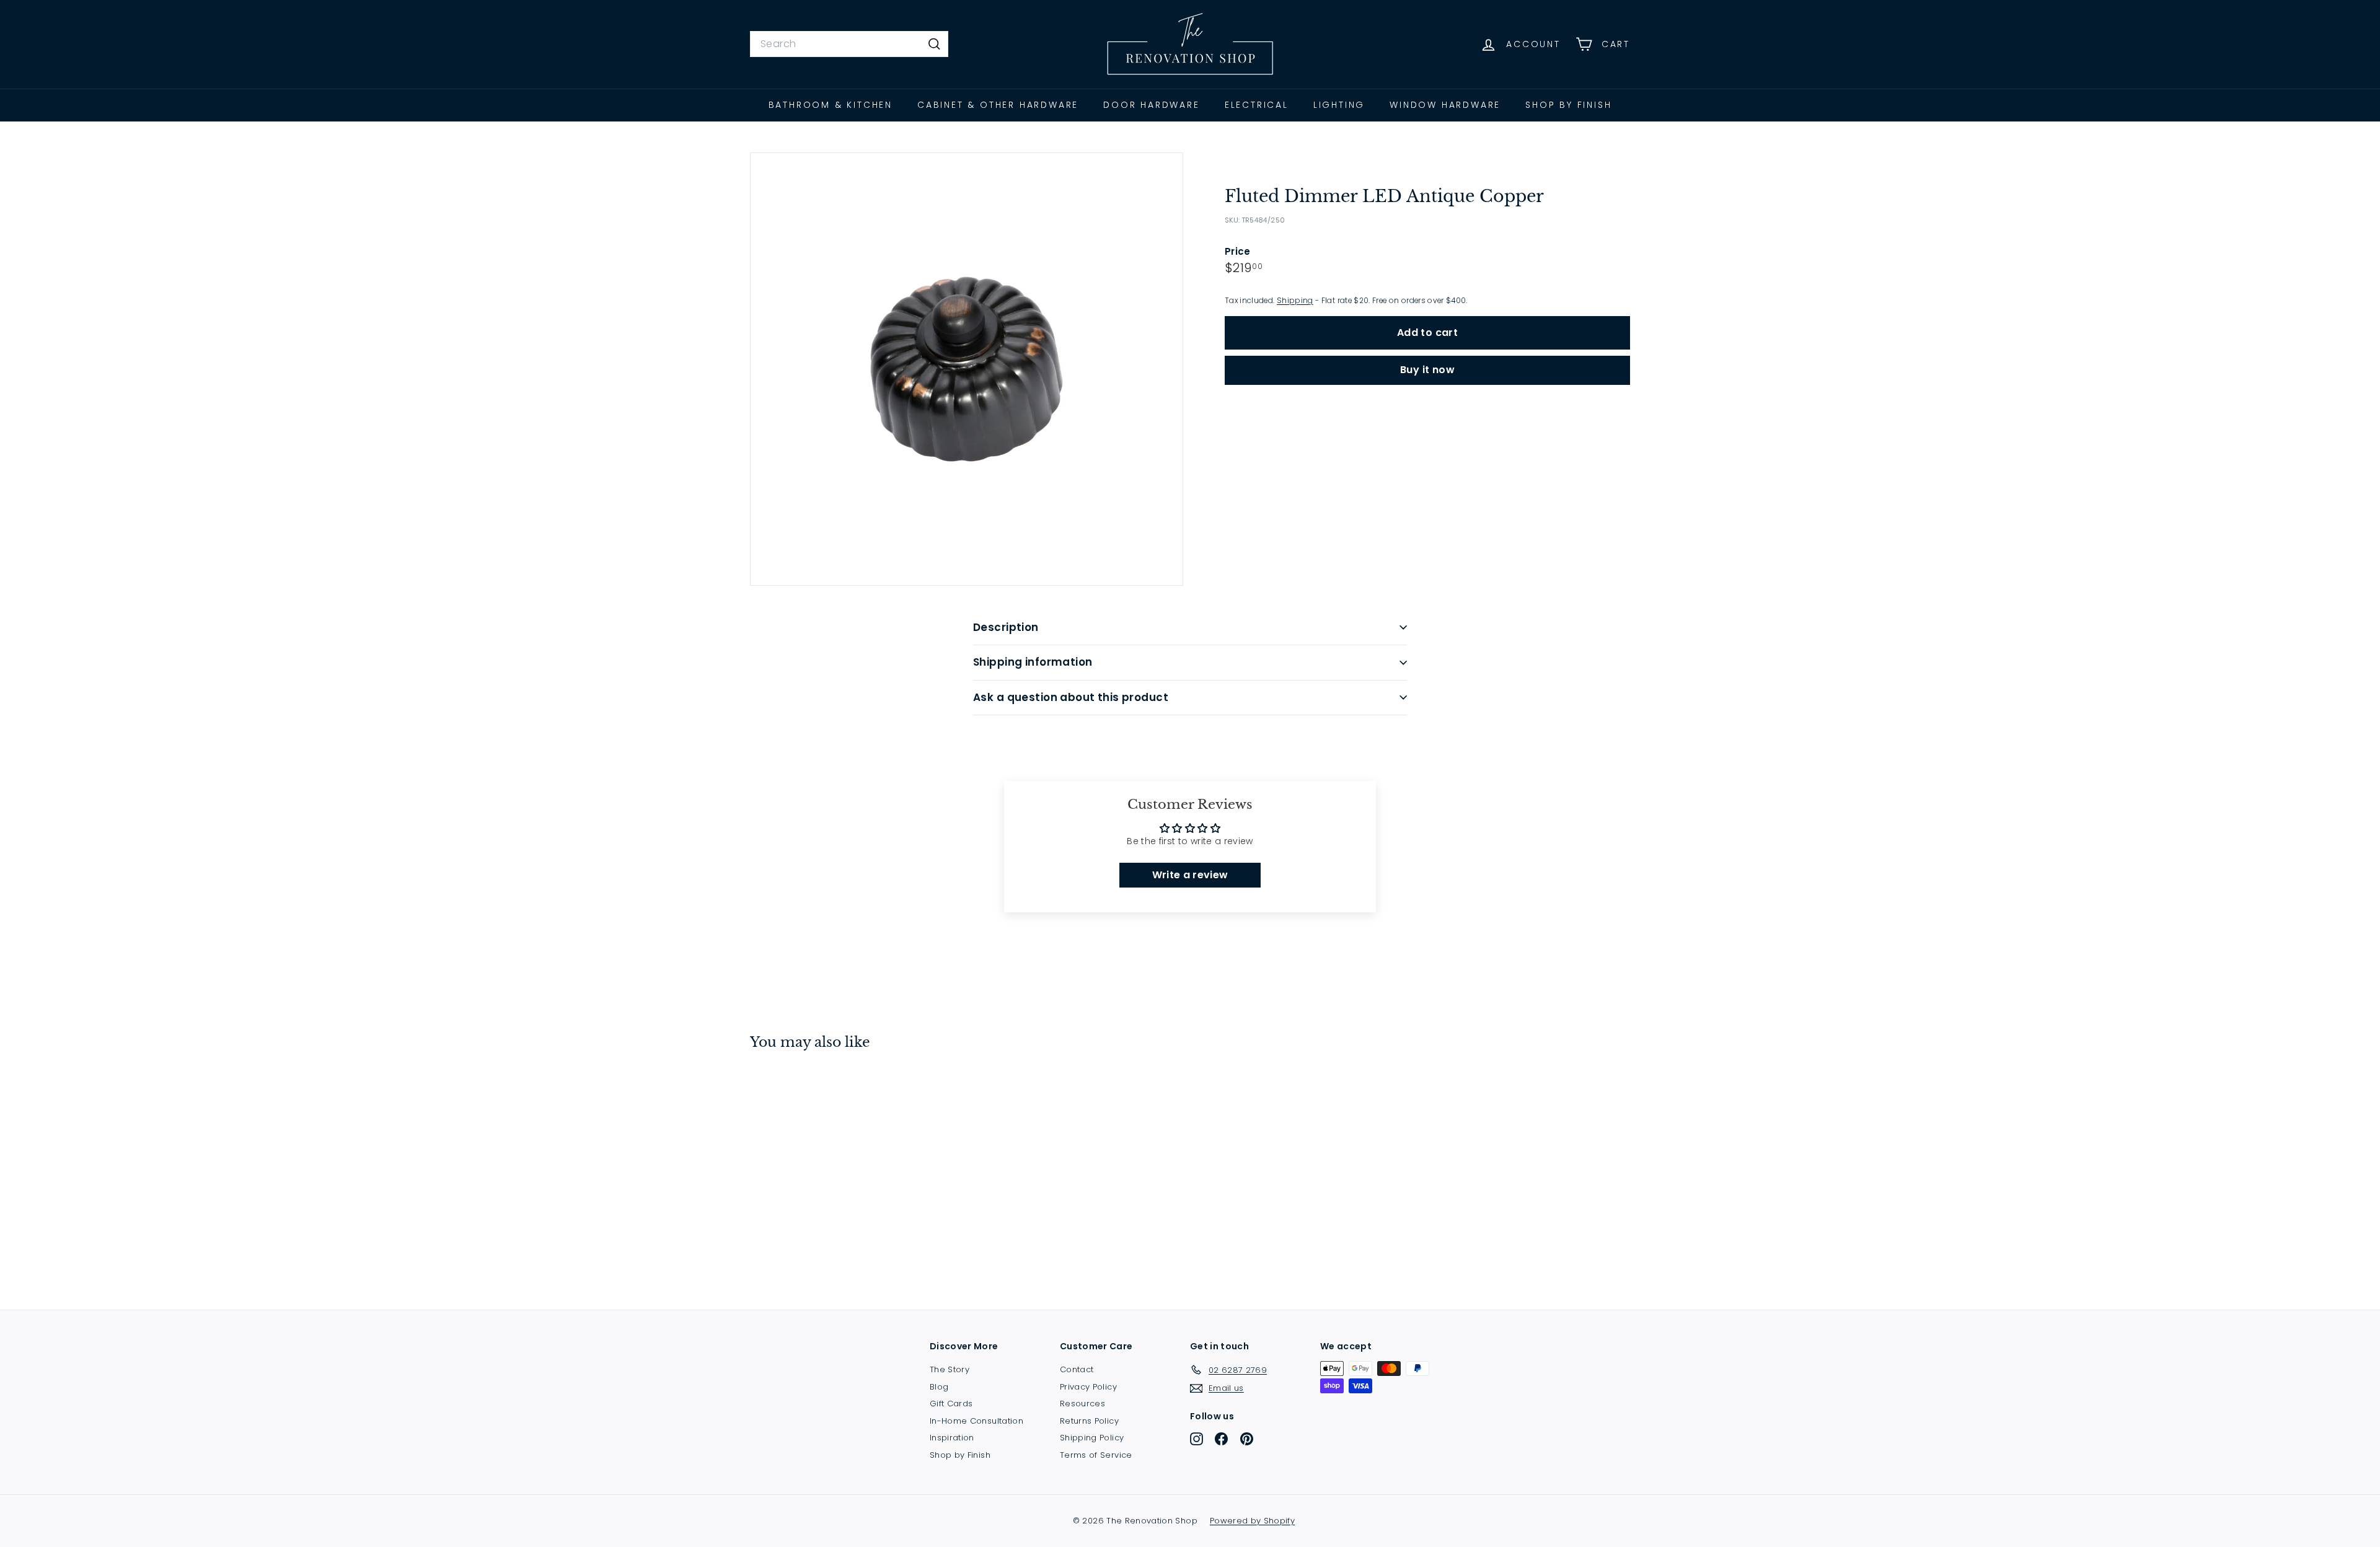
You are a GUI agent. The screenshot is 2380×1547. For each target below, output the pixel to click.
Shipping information (1033, 662)
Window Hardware (1445, 105)
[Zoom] (967, 369)
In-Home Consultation (976, 1421)
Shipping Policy (1092, 1438)
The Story (950, 1369)
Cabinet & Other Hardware (998, 105)
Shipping (1295, 301)
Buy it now (1427, 370)
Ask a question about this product (1071, 697)
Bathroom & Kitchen (831, 105)
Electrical (1257, 105)
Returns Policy (1089, 1421)
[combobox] (849, 44)
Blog (939, 1387)
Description (1006, 627)
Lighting (1339, 105)
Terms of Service (1096, 1455)
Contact (1077, 1369)
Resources (1082, 1404)
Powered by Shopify (1252, 1521)
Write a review (1190, 875)
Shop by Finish (1568, 105)
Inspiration (952, 1438)
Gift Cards (951, 1404)
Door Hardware (1151, 105)
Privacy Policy (1088, 1387)
